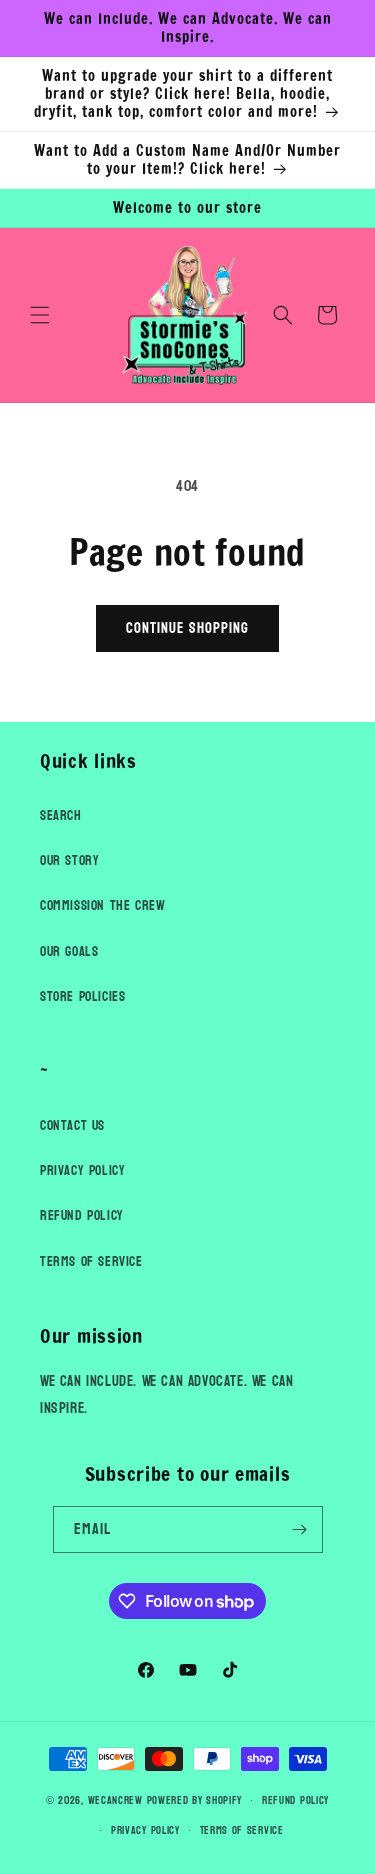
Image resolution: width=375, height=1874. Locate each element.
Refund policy (295, 1800)
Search (61, 815)
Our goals (69, 951)
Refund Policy (82, 1215)
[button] (40, 315)
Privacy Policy (82, 1170)
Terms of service (242, 1830)
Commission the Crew (102, 905)
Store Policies (82, 996)
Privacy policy (145, 1830)
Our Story (69, 860)
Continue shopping (187, 628)
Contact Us (72, 1125)
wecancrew (115, 1800)
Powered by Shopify (195, 1800)
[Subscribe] (300, 1529)
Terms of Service (91, 1261)
